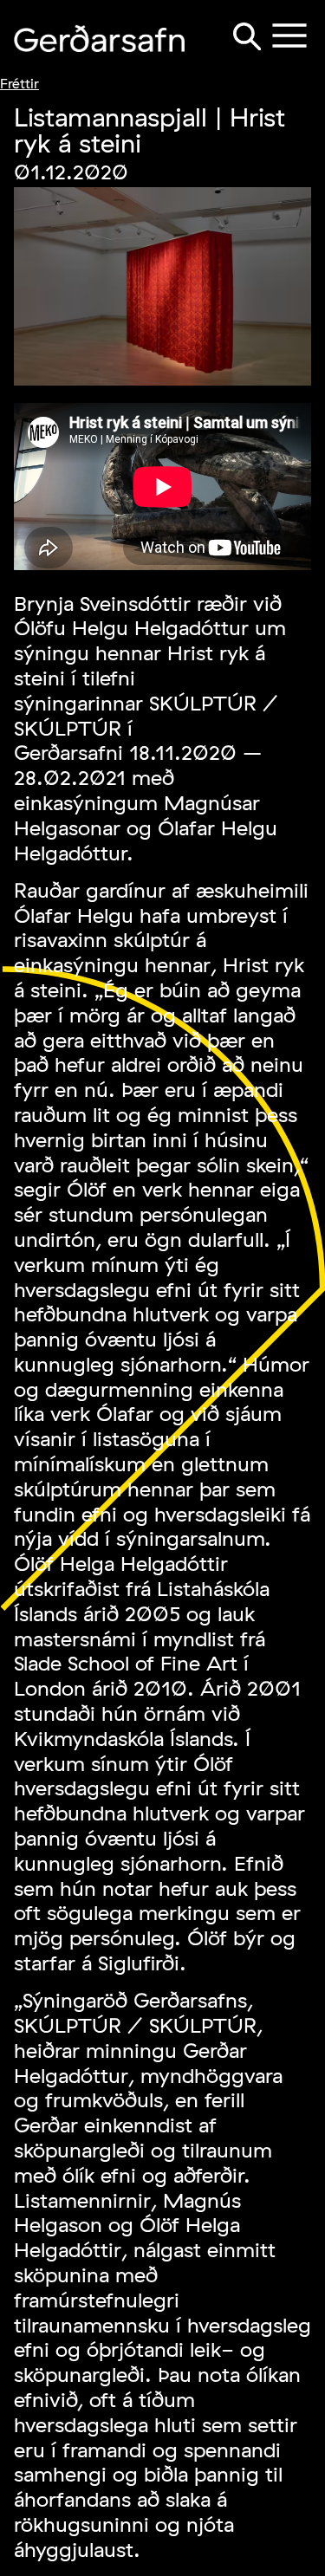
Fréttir (19, 83)
